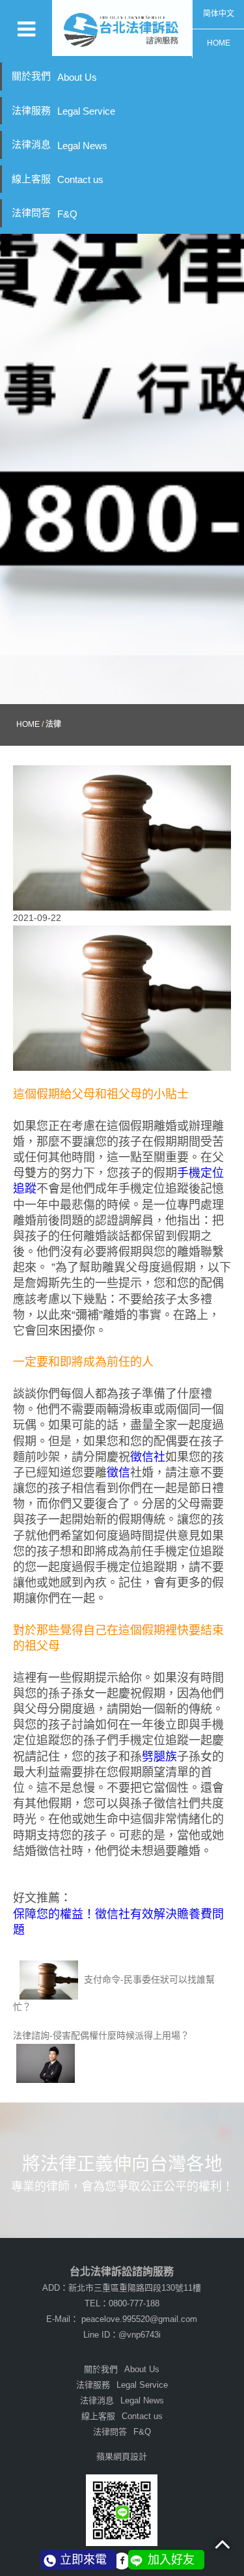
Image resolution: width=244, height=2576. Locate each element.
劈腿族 (159, 1757)
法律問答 (45, 213)
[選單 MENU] (26, 28)
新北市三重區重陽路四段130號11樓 (135, 2288)
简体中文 (219, 14)
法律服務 (63, 111)
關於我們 (54, 77)
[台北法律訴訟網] (122, 28)
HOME (219, 43)
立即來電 (83, 2560)
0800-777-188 (134, 2303)
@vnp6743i (140, 2335)
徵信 (118, 1473)
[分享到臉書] (122, 2561)
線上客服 (58, 179)
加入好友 (171, 2560)
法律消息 (60, 145)
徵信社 (148, 1457)
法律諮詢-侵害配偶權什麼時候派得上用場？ (101, 2035)
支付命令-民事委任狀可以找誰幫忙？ (114, 1993)
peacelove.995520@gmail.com (139, 2319)
